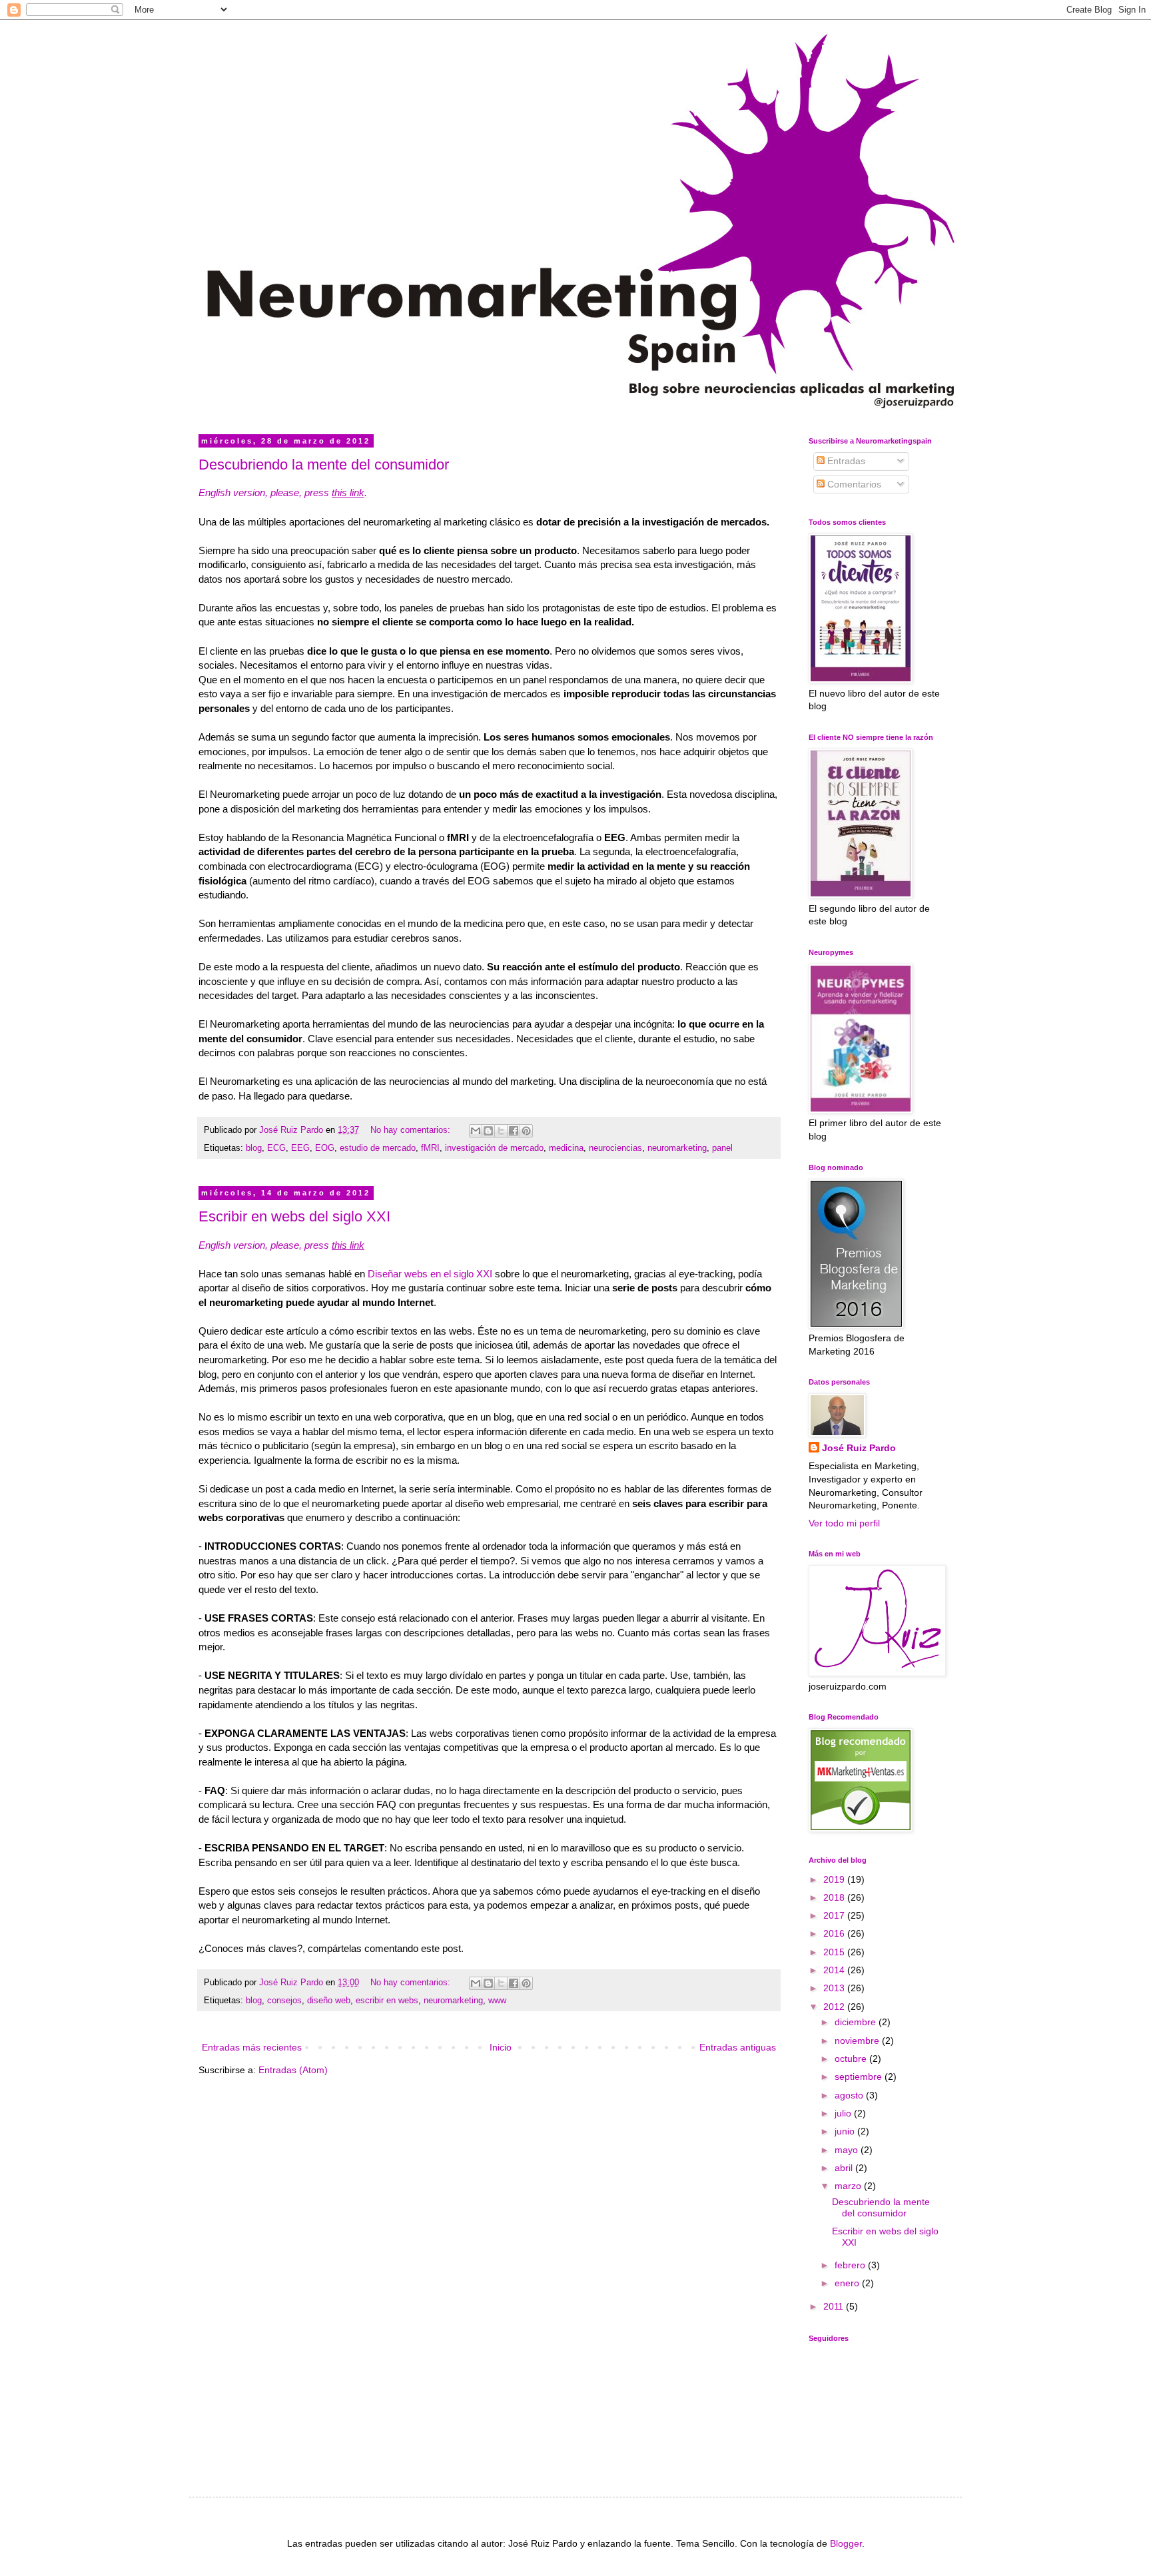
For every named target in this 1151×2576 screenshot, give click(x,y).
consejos (284, 2001)
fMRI (430, 1148)
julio (844, 2113)
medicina (566, 1148)
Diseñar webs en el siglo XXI (430, 1274)
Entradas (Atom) (293, 2070)
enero (848, 2283)
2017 (835, 1915)
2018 (835, 1897)
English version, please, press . (283, 492)
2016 (835, 1933)
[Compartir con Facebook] (514, 1131)
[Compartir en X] (501, 1131)
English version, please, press (281, 1245)
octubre (852, 2059)
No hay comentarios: (412, 1130)
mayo (848, 2150)
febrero (851, 2265)
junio (846, 2131)
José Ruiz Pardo (859, 1448)
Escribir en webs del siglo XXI (294, 1216)
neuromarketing (677, 1148)
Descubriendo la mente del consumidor (324, 465)
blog (254, 1148)
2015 (835, 1952)
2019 (835, 1879)
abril (845, 2168)
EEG (300, 1148)
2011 (835, 2306)
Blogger (846, 2543)
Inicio (501, 2047)
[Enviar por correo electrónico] (476, 1131)
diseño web (329, 2001)
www (497, 2001)
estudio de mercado (378, 1148)
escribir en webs (387, 2001)
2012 (835, 2007)
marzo (849, 2186)
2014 (835, 1970)
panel (722, 1148)
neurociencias (615, 1148)
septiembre (860, 2077)
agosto (850, 2095)
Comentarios (853, 484)
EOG (325, 1148)
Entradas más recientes (252, 2047)
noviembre (858, 2041)
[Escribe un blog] (488, 1131)
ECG (276, 1148)
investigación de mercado (494, 1148)
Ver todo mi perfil (844, 1523)
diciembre (857, 2022)
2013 (835, 1988)
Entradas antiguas (738, 2047)
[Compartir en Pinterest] (526, 1131)
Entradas (845, 461)
